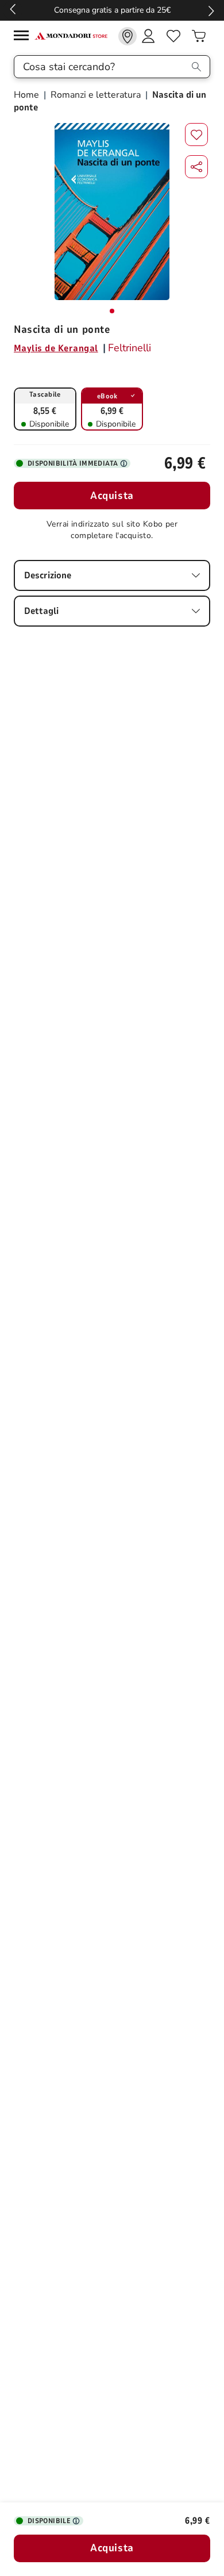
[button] (196, 167)
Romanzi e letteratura (96, 95)
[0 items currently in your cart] (199, 36)
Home (28, 95)
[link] (128, 36)
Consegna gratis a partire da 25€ (112, 10)
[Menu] (24, 37)
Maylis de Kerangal (56, 348)
